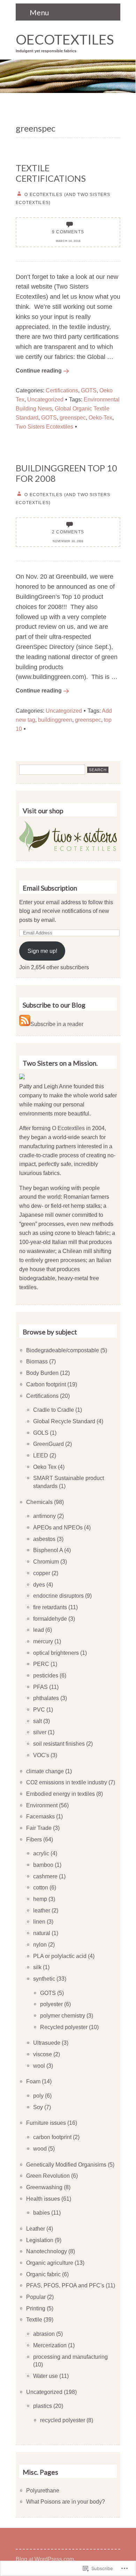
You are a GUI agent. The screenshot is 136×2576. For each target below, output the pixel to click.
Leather (36, 2229)
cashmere (45, 1876)
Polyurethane (43, 2490)
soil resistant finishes (59, 1744)
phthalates (46, 1698)
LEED (41, 1455)
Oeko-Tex (100, 417)
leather (42, 1910)
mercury (43, 1641)
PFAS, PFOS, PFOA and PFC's (65, 2285)
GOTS (89, 390)
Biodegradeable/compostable (63, 1350)
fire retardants (50, 1607)
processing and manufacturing (70, 2357)
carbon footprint (52, 2137)
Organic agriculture (50, 2263)
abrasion (44, 2334)
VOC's (41, 1755)
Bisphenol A (48, 1550)
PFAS (40, 1687)
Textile (34, 2319)
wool (39, 2066)
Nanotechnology (47, 2251)
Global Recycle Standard (64, 1421)
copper (42, 1573)
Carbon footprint (46, 1384)
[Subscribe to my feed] (25, 1024)
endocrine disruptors (58, 1596)
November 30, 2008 (68, 541)
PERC (41, 1664)
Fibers (34, 1839)
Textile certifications (51, 173)
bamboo (43, 1865)
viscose (43, 2054)
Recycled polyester (64, 2027)
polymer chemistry (63, 2015)
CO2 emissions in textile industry (67, 1782)
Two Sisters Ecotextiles (44, 426)
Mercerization (50, 2345)
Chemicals (39, 1502)
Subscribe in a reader (57, 1024)
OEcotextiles (65, 39)
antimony (44, 1516)
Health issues (43, 2199)
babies (41, 2213)
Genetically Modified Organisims (66, 2164)
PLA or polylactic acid (60, 1956)
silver (40, 1732)
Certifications (62, 390)
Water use (46, 2376)
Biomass (37, 1361)
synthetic (44, 1979)
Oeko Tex (45, 1467)
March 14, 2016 (68, 241)
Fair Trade (39, 1828)
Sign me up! (42, 951)
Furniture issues (46, 2123)
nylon (40, 1944)
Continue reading (39, 370)
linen (39, 1921)
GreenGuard (48, 1444)
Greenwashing (44, 2187)
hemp (40, 1899)
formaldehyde (50, 1619)
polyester (51, 2004)
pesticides (46, 1675)
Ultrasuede (47, 2043)
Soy (38, 2107)
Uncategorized (45, 399)
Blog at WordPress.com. (46, 2559)
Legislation (40, 2240)
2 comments (68, 532)
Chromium (46, 1561)
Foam (33, 2081)
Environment (42, 1805)
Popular (36, 2297)
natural (42, 1933)
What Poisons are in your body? (66, 2501)
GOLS (41, 1433)
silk (37, 1967)
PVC (39, 1709)
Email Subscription (50, 888)
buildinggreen (55, 720)
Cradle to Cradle (54, 1410)
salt (37, 1721)
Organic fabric (43, 2274)
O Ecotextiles (68, 1128)
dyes (39, 1584)
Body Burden (42, 1373)
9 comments (68, 232)
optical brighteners (56, 1653)
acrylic (41, 1853)
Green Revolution (48, 2176)
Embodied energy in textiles (61, 1794)
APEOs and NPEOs (58, 1527)
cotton (41, 1887)
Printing (36, 2308)
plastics (43, 2406)
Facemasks (40, 1816)
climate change (45, 1771)
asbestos (44, 1539)
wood (40, 2148)
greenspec (73, 417)
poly (38, 2096)
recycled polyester (63, 2420)
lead (39, 1630)
